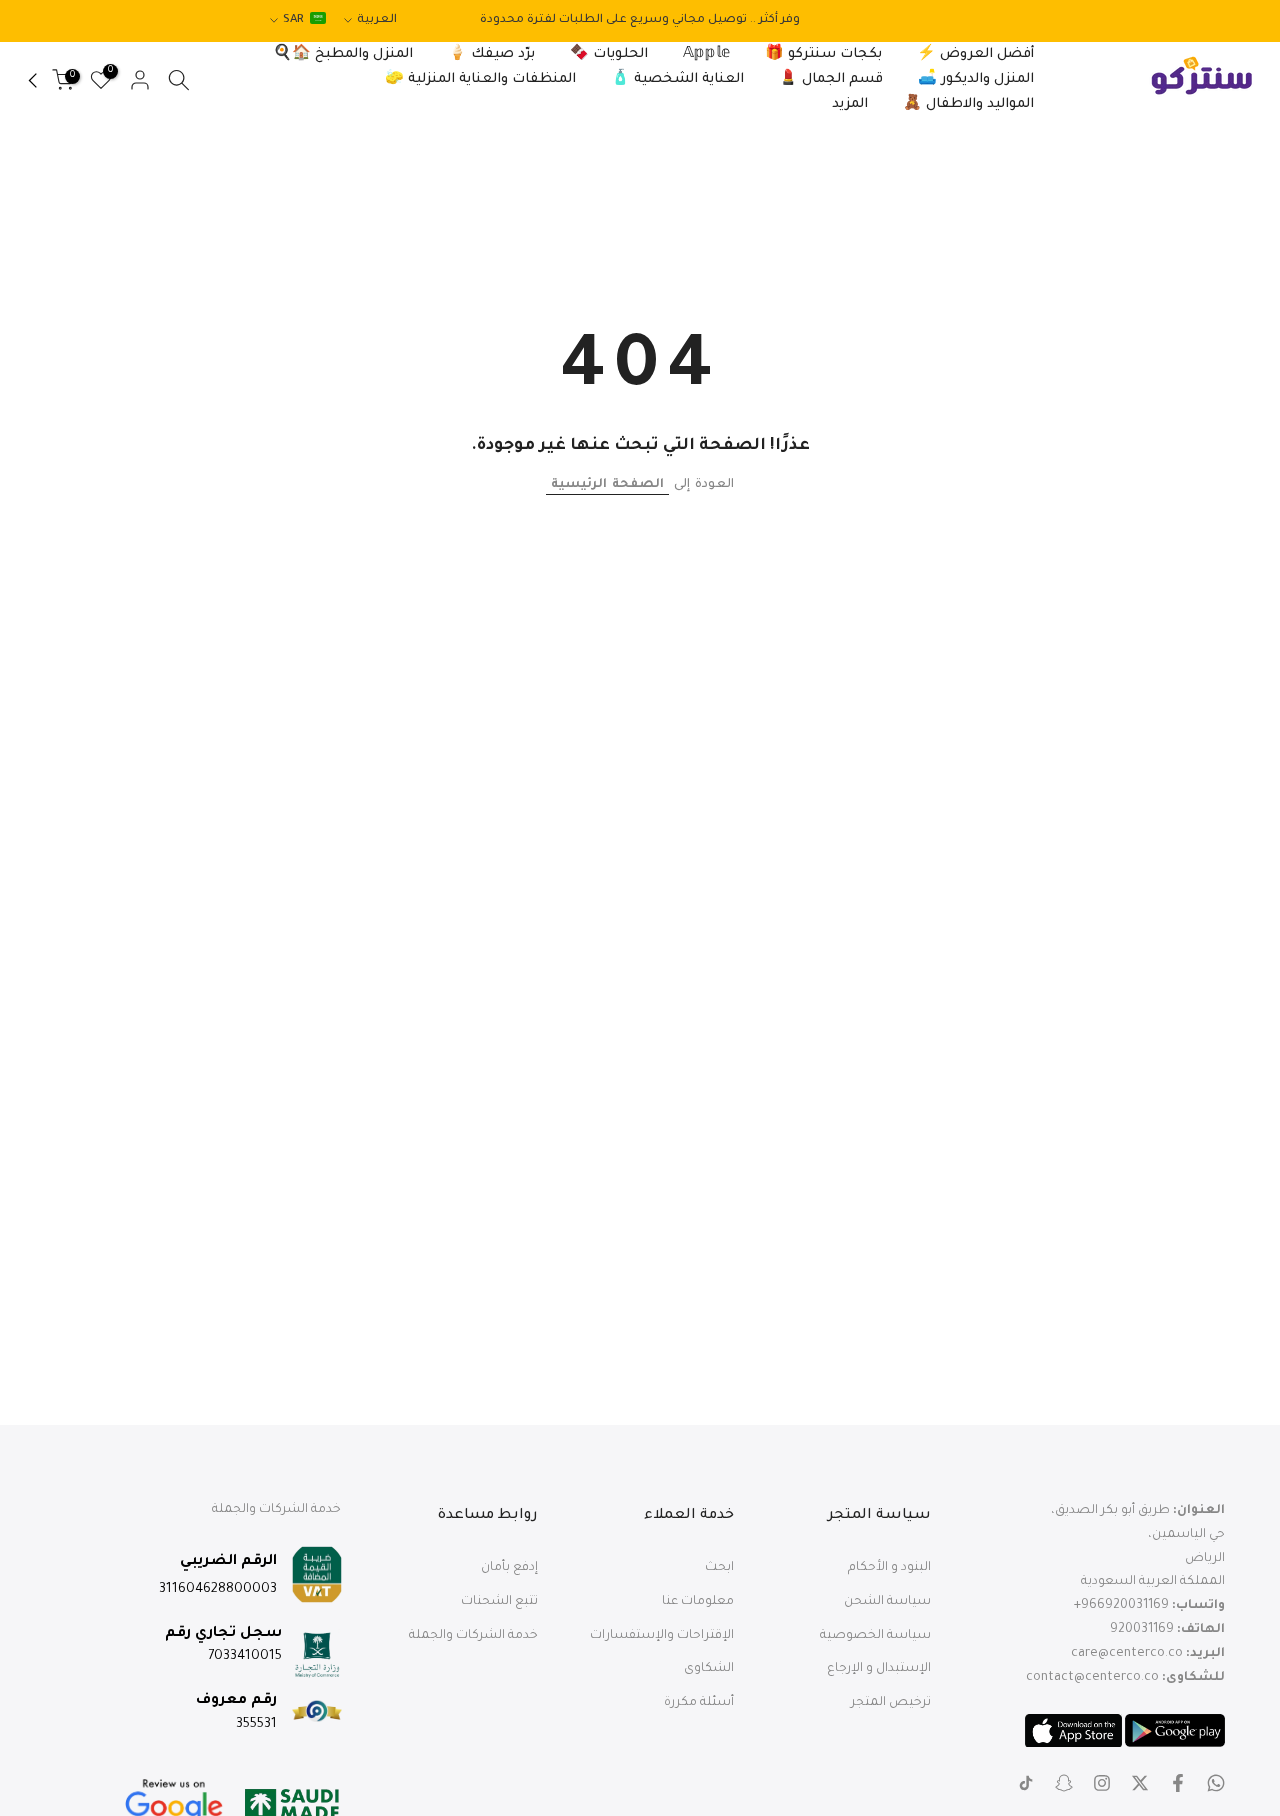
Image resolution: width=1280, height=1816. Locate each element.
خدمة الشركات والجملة (473, 1636)
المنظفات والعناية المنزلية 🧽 (480, 79)
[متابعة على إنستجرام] (1102, 1783)
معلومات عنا (698, 1602)
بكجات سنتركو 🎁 (823, 54)
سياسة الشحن (887, 1602)
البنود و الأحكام (889, 1568)
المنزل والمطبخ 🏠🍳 (343, 54)
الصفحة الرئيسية (607, 485)
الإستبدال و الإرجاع (879, 1669)
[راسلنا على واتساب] (1216, 1783)
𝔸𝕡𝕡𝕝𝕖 (706, 54)
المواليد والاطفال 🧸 (968, 104)
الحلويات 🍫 (609, 54)
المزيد (850, 104)
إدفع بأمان (509, 1568)
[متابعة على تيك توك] (1026, 1783)
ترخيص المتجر (891, 1703)
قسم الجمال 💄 (831, 79)
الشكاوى (709, 1669)
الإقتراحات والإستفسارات (662, 1636)
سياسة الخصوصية (875, 1636)
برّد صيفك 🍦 (491, 54)
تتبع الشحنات (499, 1602)
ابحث (719, 1568)
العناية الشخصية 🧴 (677, 79)
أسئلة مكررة (699, 1703)
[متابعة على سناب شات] (1064, 1783)
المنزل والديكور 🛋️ (976, 79)
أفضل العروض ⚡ (975, 54)
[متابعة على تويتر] (1140, 1783)
